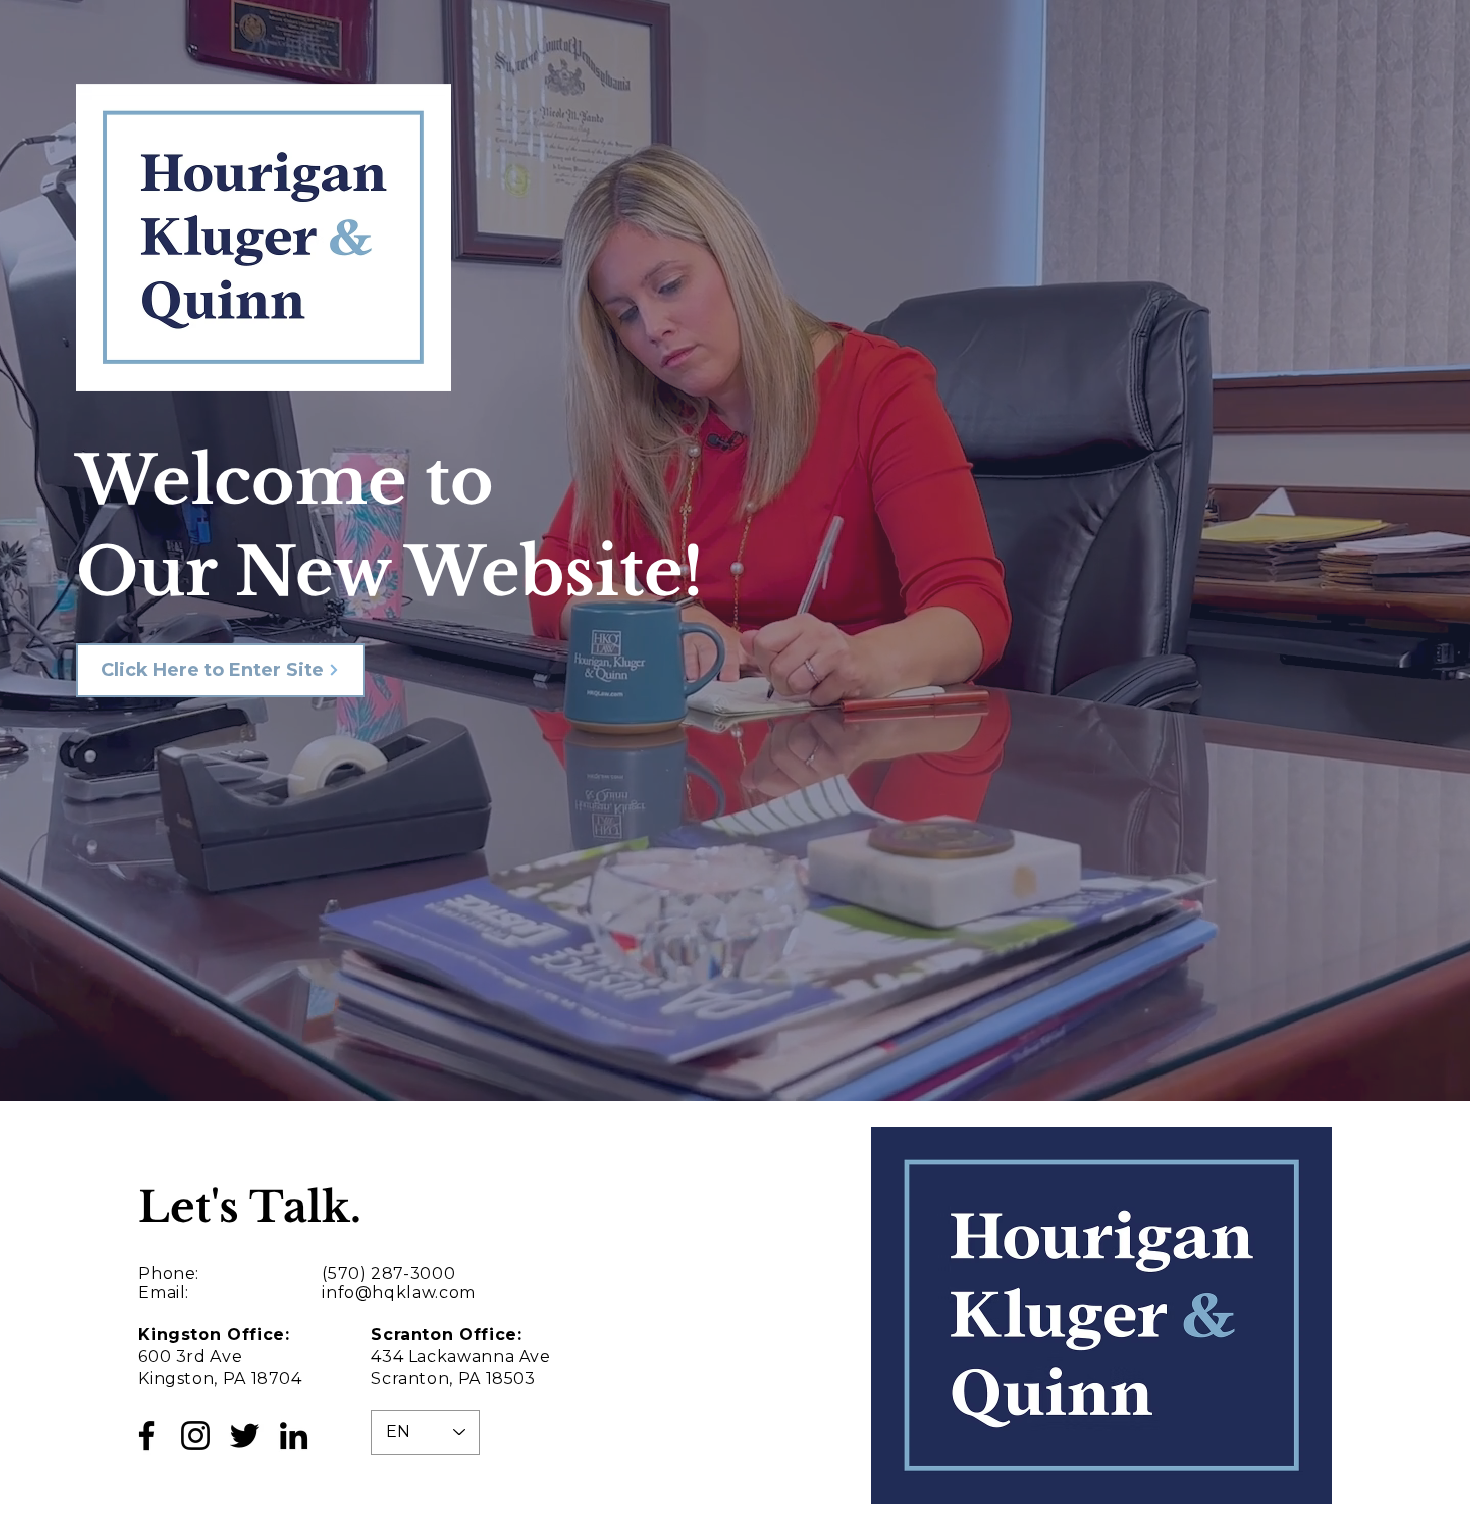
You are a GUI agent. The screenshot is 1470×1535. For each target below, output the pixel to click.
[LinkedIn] (293, 1435)
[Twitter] (244, 1435)
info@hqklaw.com (399, 1292)
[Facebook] (146, 1435)
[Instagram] (195, 1435)
